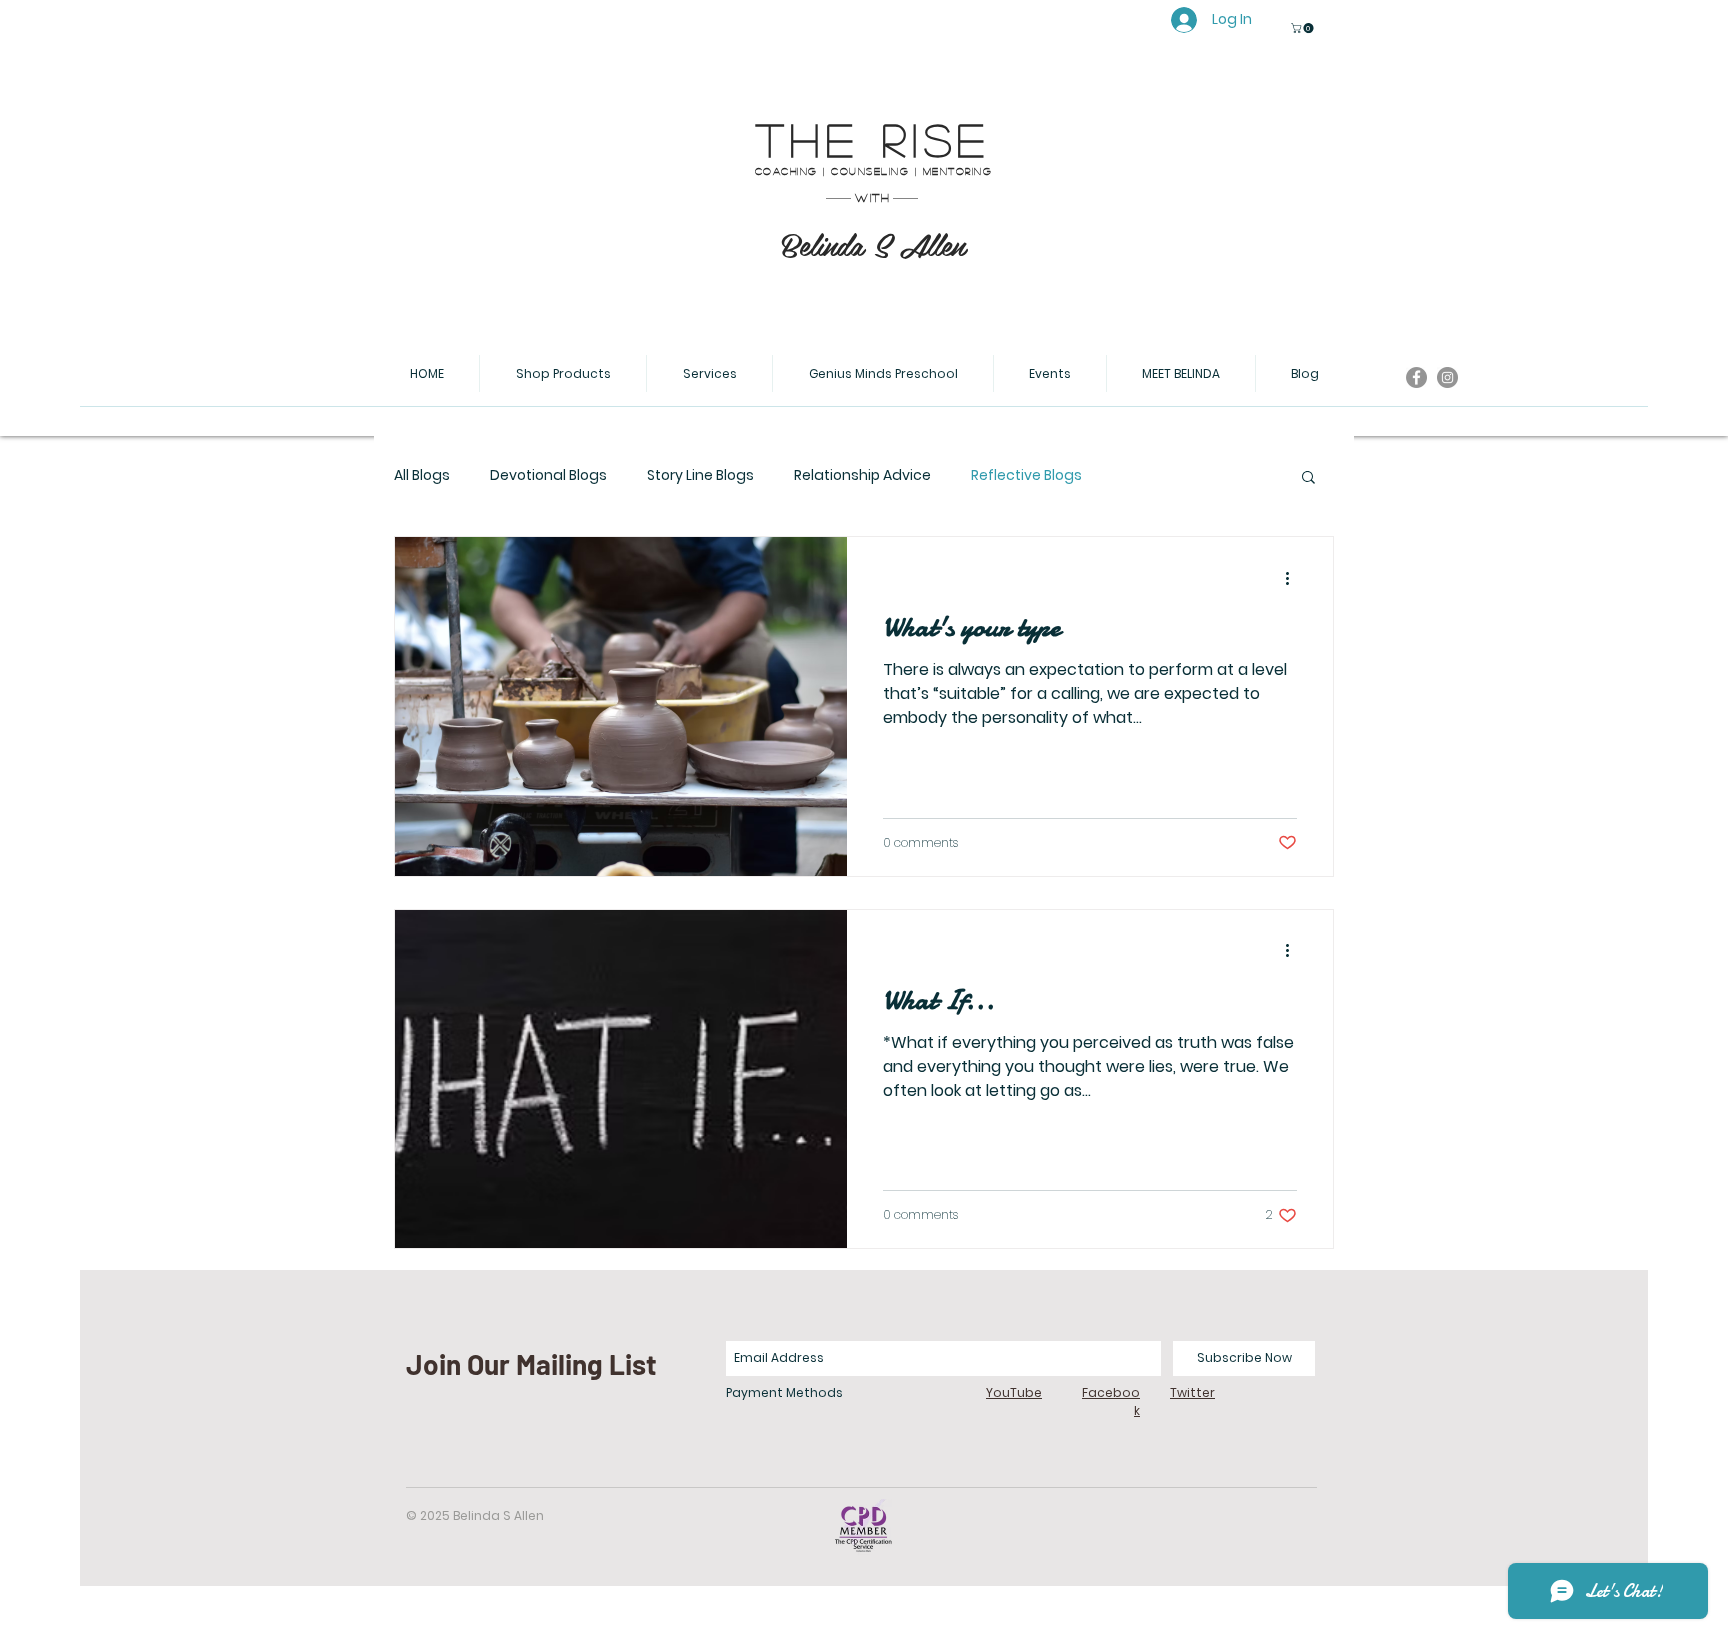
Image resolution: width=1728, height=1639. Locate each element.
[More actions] (1294, 578)
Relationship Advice (862, 475)
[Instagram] (1447, 377)
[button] (1303, 28)
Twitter (1192, 1392)
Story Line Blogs (700, 475)
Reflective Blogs (1026, 475)
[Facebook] (1416, 377)
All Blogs (422, 475)
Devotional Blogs (548, 475)
